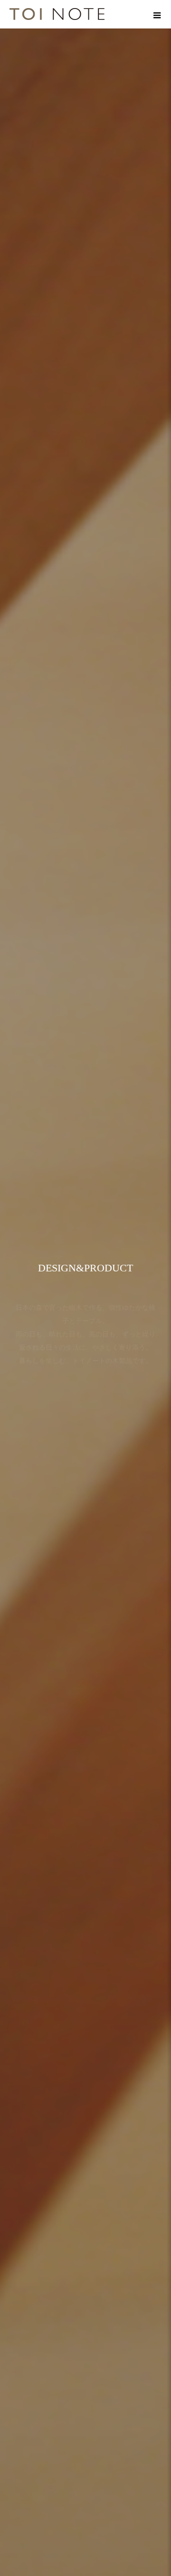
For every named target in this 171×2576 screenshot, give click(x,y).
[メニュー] (157, 14)
